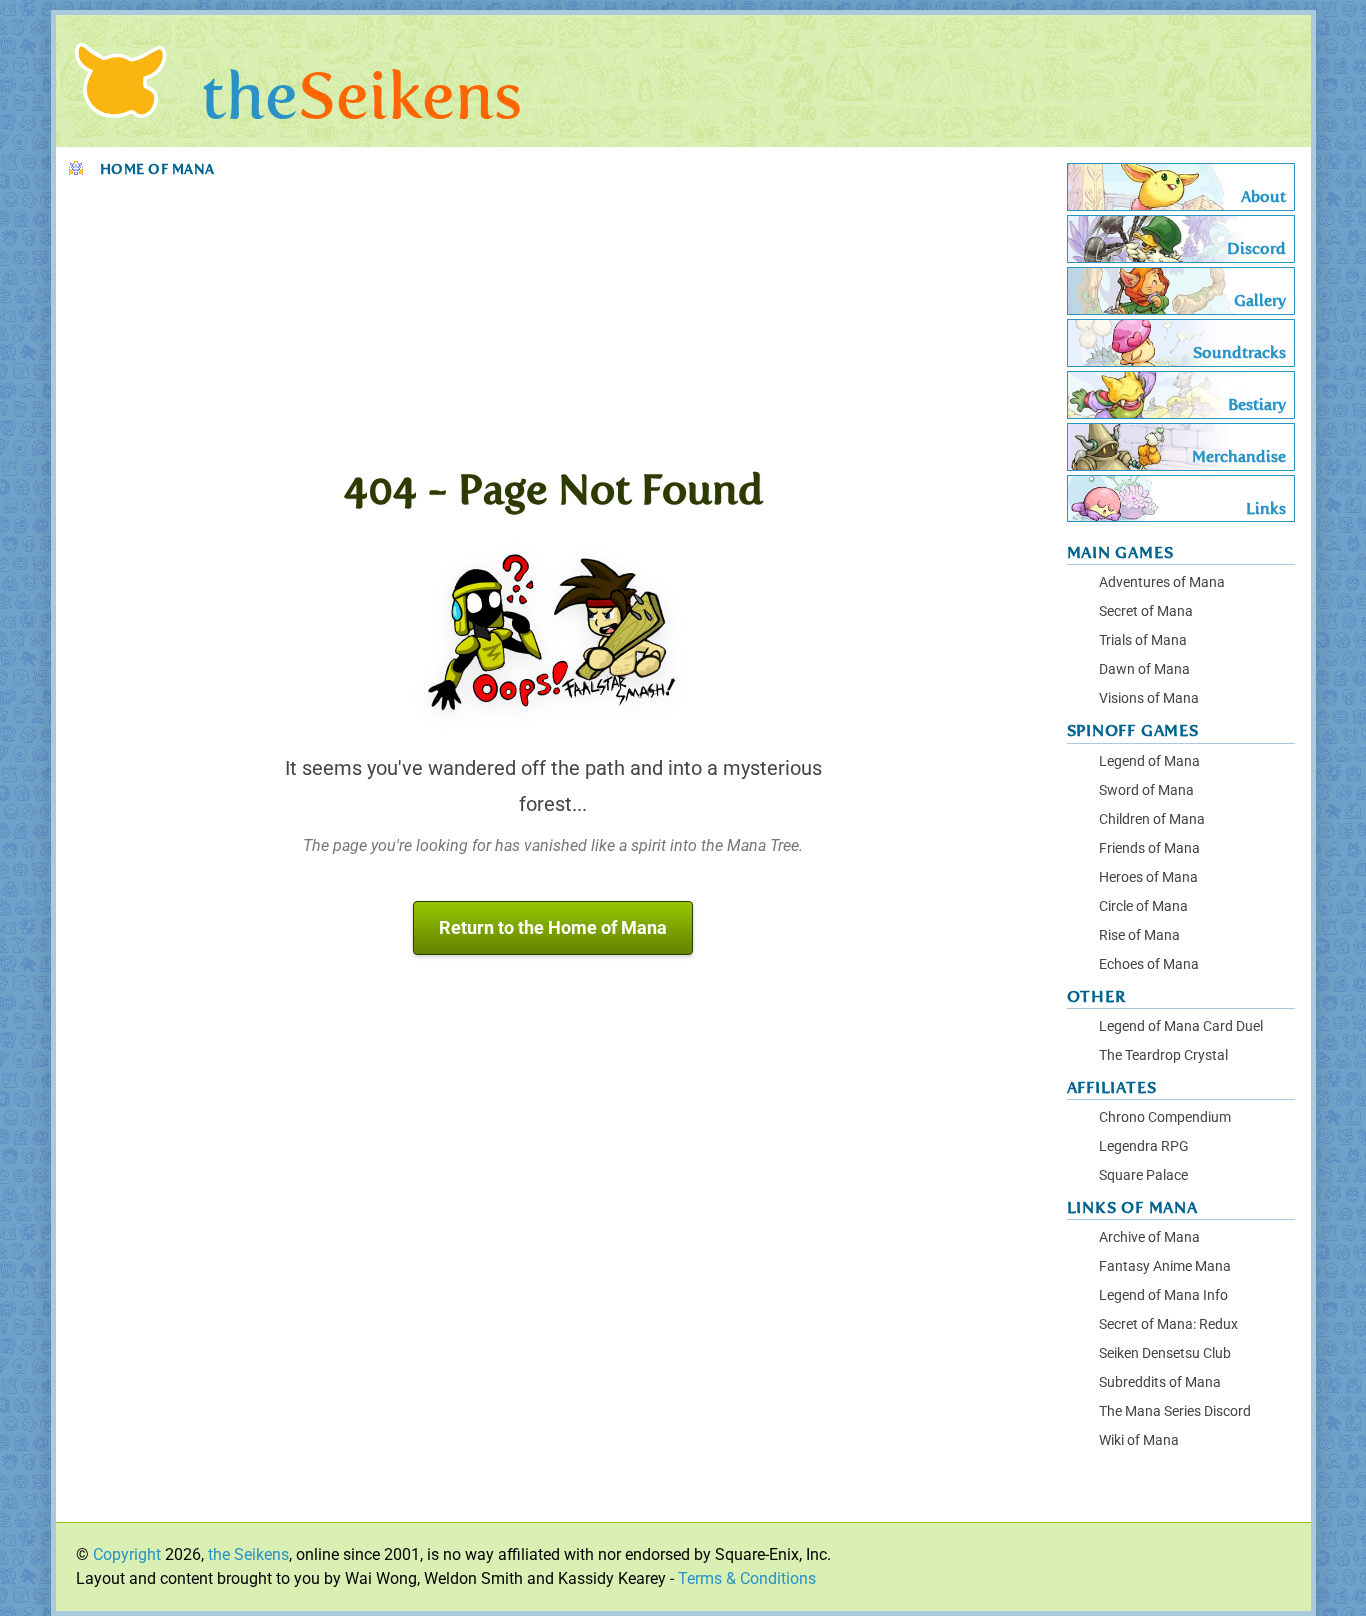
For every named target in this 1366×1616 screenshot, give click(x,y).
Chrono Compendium (1165, 1117)
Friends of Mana (1149, 848)
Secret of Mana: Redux (1168, 1324)
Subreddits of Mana (1160, 1382)
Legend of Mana (1149, 761)
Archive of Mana (1149, 1237)
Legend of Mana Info (1163, 1295)
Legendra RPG (1144, 1146)
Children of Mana (1152, 819)
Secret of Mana (1146, 611)
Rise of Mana (1139, 935)
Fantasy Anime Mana (1165, 1266)
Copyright (127, 1554)
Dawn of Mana (1144, 669)
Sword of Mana (1146, 790)
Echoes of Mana (1149, 964)
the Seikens (248, 1554)
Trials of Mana (1143, 640)
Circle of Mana (1143, 906)
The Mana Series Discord (1175, 1411)
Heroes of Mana (1148, 877)
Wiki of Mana (1139, 1440)
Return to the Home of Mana (553, 928)
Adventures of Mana (1162, 582)
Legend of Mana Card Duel (1181, 1026)
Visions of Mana (1149, 698)
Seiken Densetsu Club (1165, 1353)
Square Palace (1143, 1175)
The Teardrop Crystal (1163, 1055)
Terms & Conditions (747, 1578)
